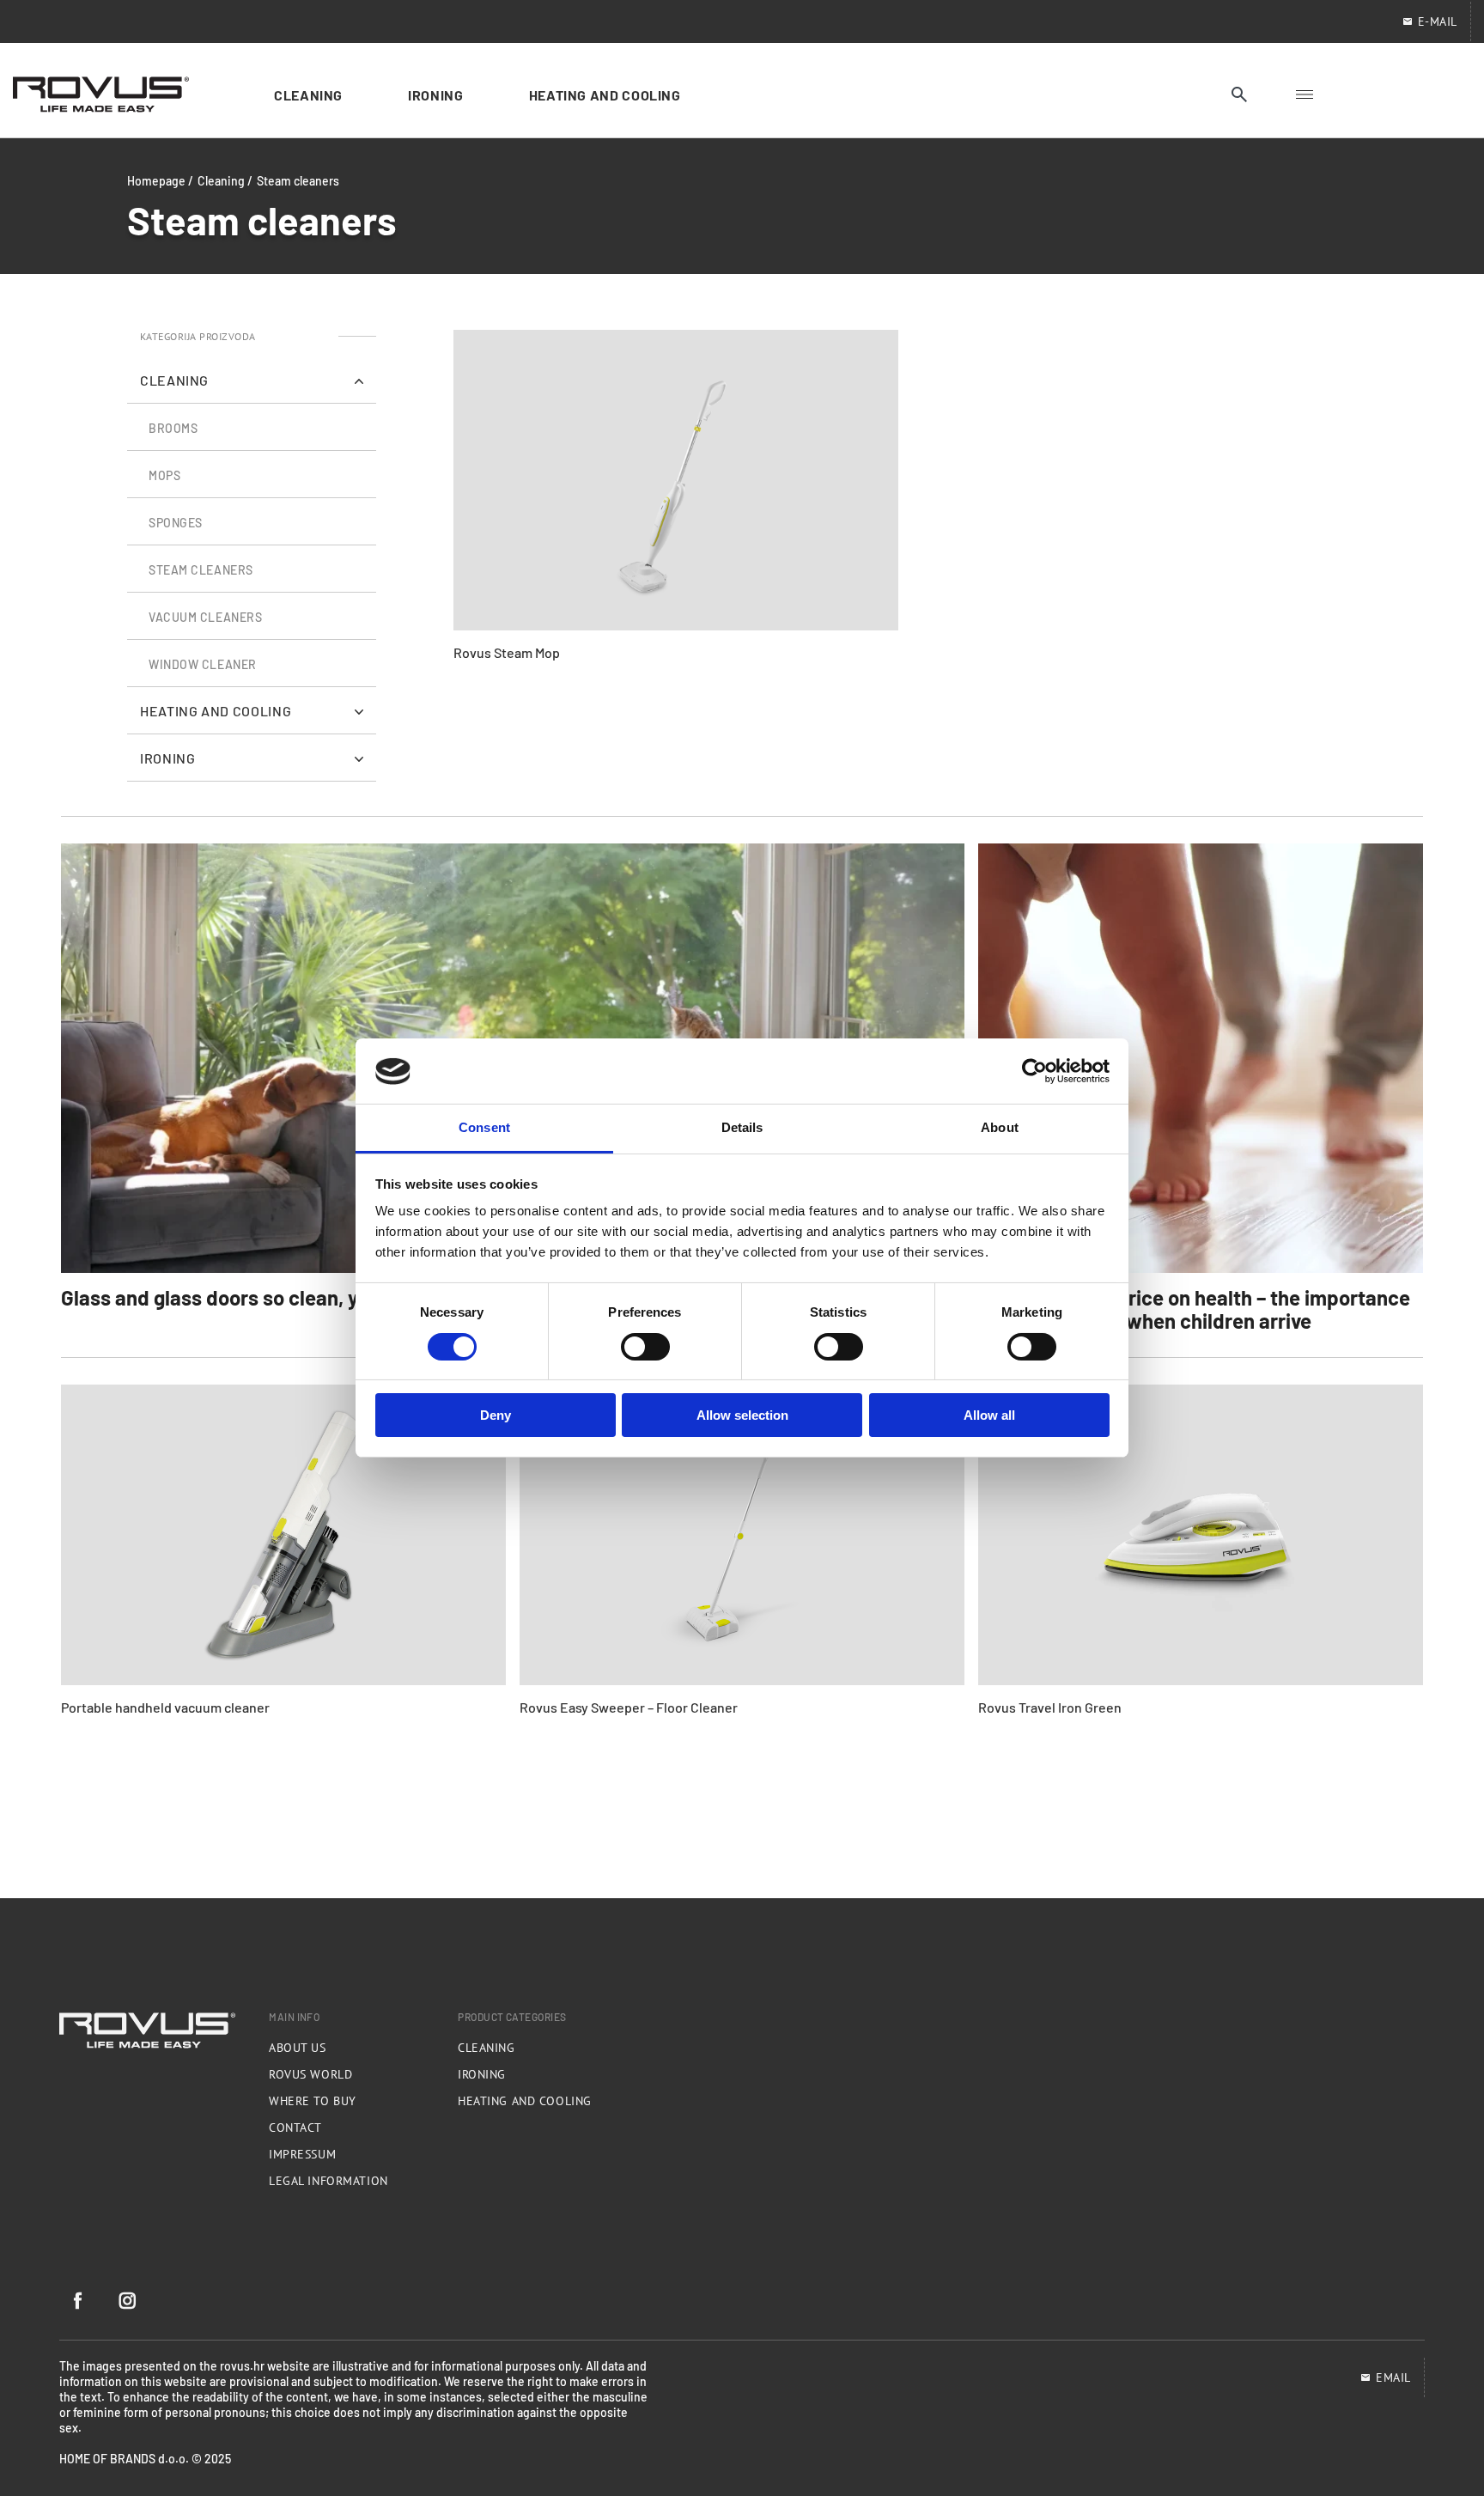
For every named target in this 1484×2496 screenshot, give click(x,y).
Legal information (328, 2181)
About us (297, 2048)
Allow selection (742, 1416)
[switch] (645, 1347)
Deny (496, 1416)
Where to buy (313, 2101)
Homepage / (160, 180)
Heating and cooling (525, 2101)
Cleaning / (225, 180)
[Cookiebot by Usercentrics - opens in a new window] (1034, 1071)
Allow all (989, 1416)
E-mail (1438, 21)
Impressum (302, 2154)
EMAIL (1393, 2377)
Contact (295, 2128)
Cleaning (486, 2048)
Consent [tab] (484, 1128)
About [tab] (1000, 1128)
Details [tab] (742, 1128)
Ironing (482, 2074)
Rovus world (310, 2074)
